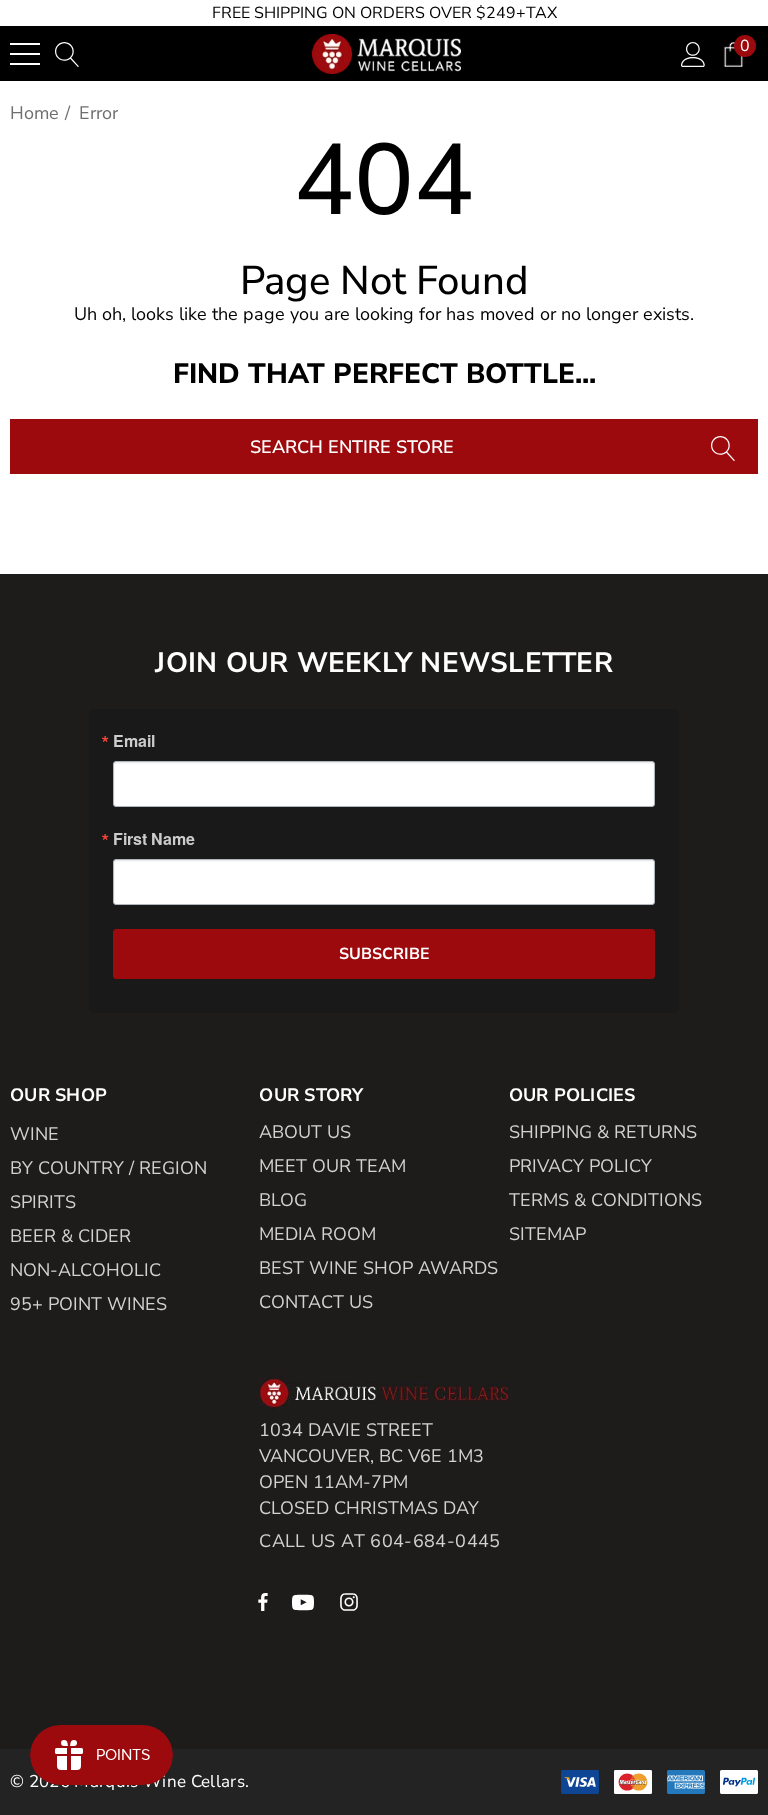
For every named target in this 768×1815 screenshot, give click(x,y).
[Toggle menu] (25, 54)
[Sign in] (693, 53)
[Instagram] (352, 1601)
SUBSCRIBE (384, 954)
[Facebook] (263, 1601)
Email (134, 741)
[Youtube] (306, 1601)
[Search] (725, 446)
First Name (154, 839)
